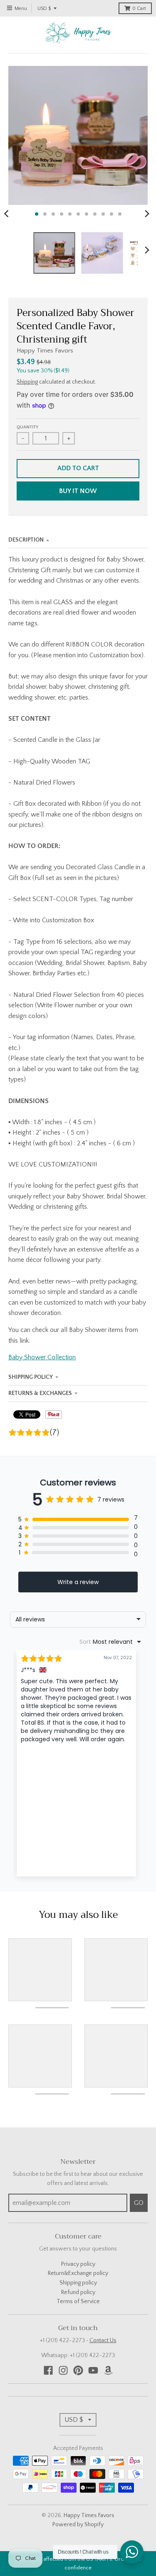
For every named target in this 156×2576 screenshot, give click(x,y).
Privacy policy (78, 2264)
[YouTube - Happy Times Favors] (93, 2370)
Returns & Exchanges (40, 1393)
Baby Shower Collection (42, 1357)
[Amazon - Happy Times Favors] (108, 2370)
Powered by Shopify (78, 2525)
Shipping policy (78, 2283)
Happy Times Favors (45, 351)
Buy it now (78, 491)
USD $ (44, 9)
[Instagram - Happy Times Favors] (63, 2370)
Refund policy (78, 2292)
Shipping (27, 382)
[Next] (147, 214)
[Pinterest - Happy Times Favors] (78, 2370)
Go (139, 2203)
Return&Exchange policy (78, 2273)
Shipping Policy (31, 1377)
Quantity (27, 427)
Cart (139, 9)
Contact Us (103, 2340)
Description (26, 540)
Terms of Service (78, 2301)
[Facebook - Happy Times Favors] (48, 2370)
